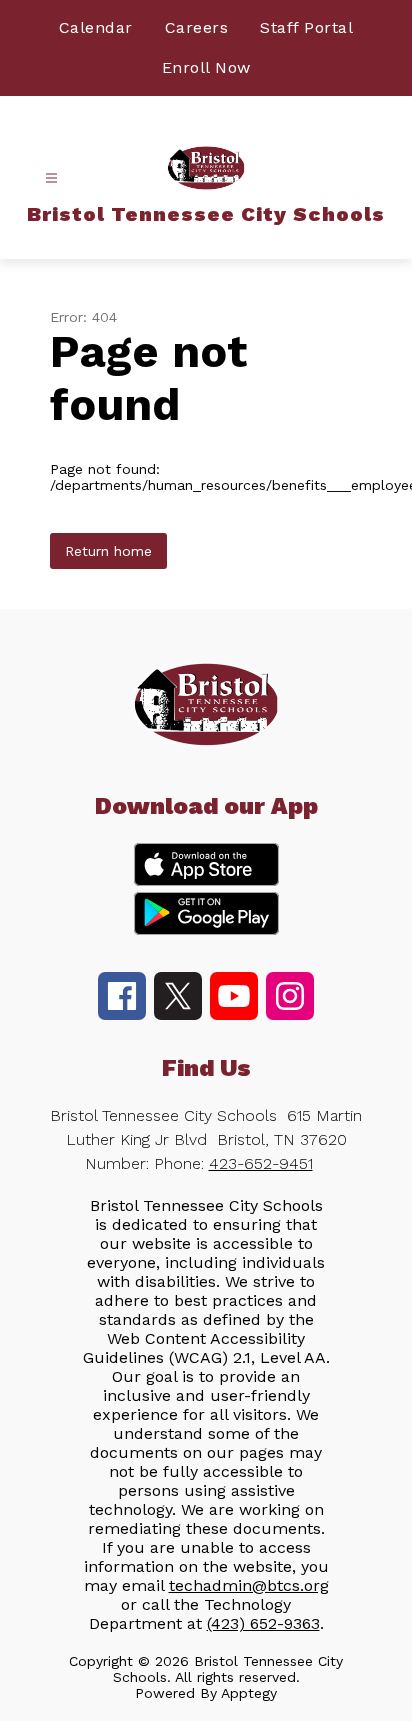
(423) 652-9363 (263, 1623)
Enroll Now (206, 67)
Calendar (96, 27)
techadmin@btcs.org (249, 1585)
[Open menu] (51, 178)
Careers (197, 27)
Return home (108, 551)
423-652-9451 (261, 1163)
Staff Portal (306, 27)
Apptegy (249, 1693)
